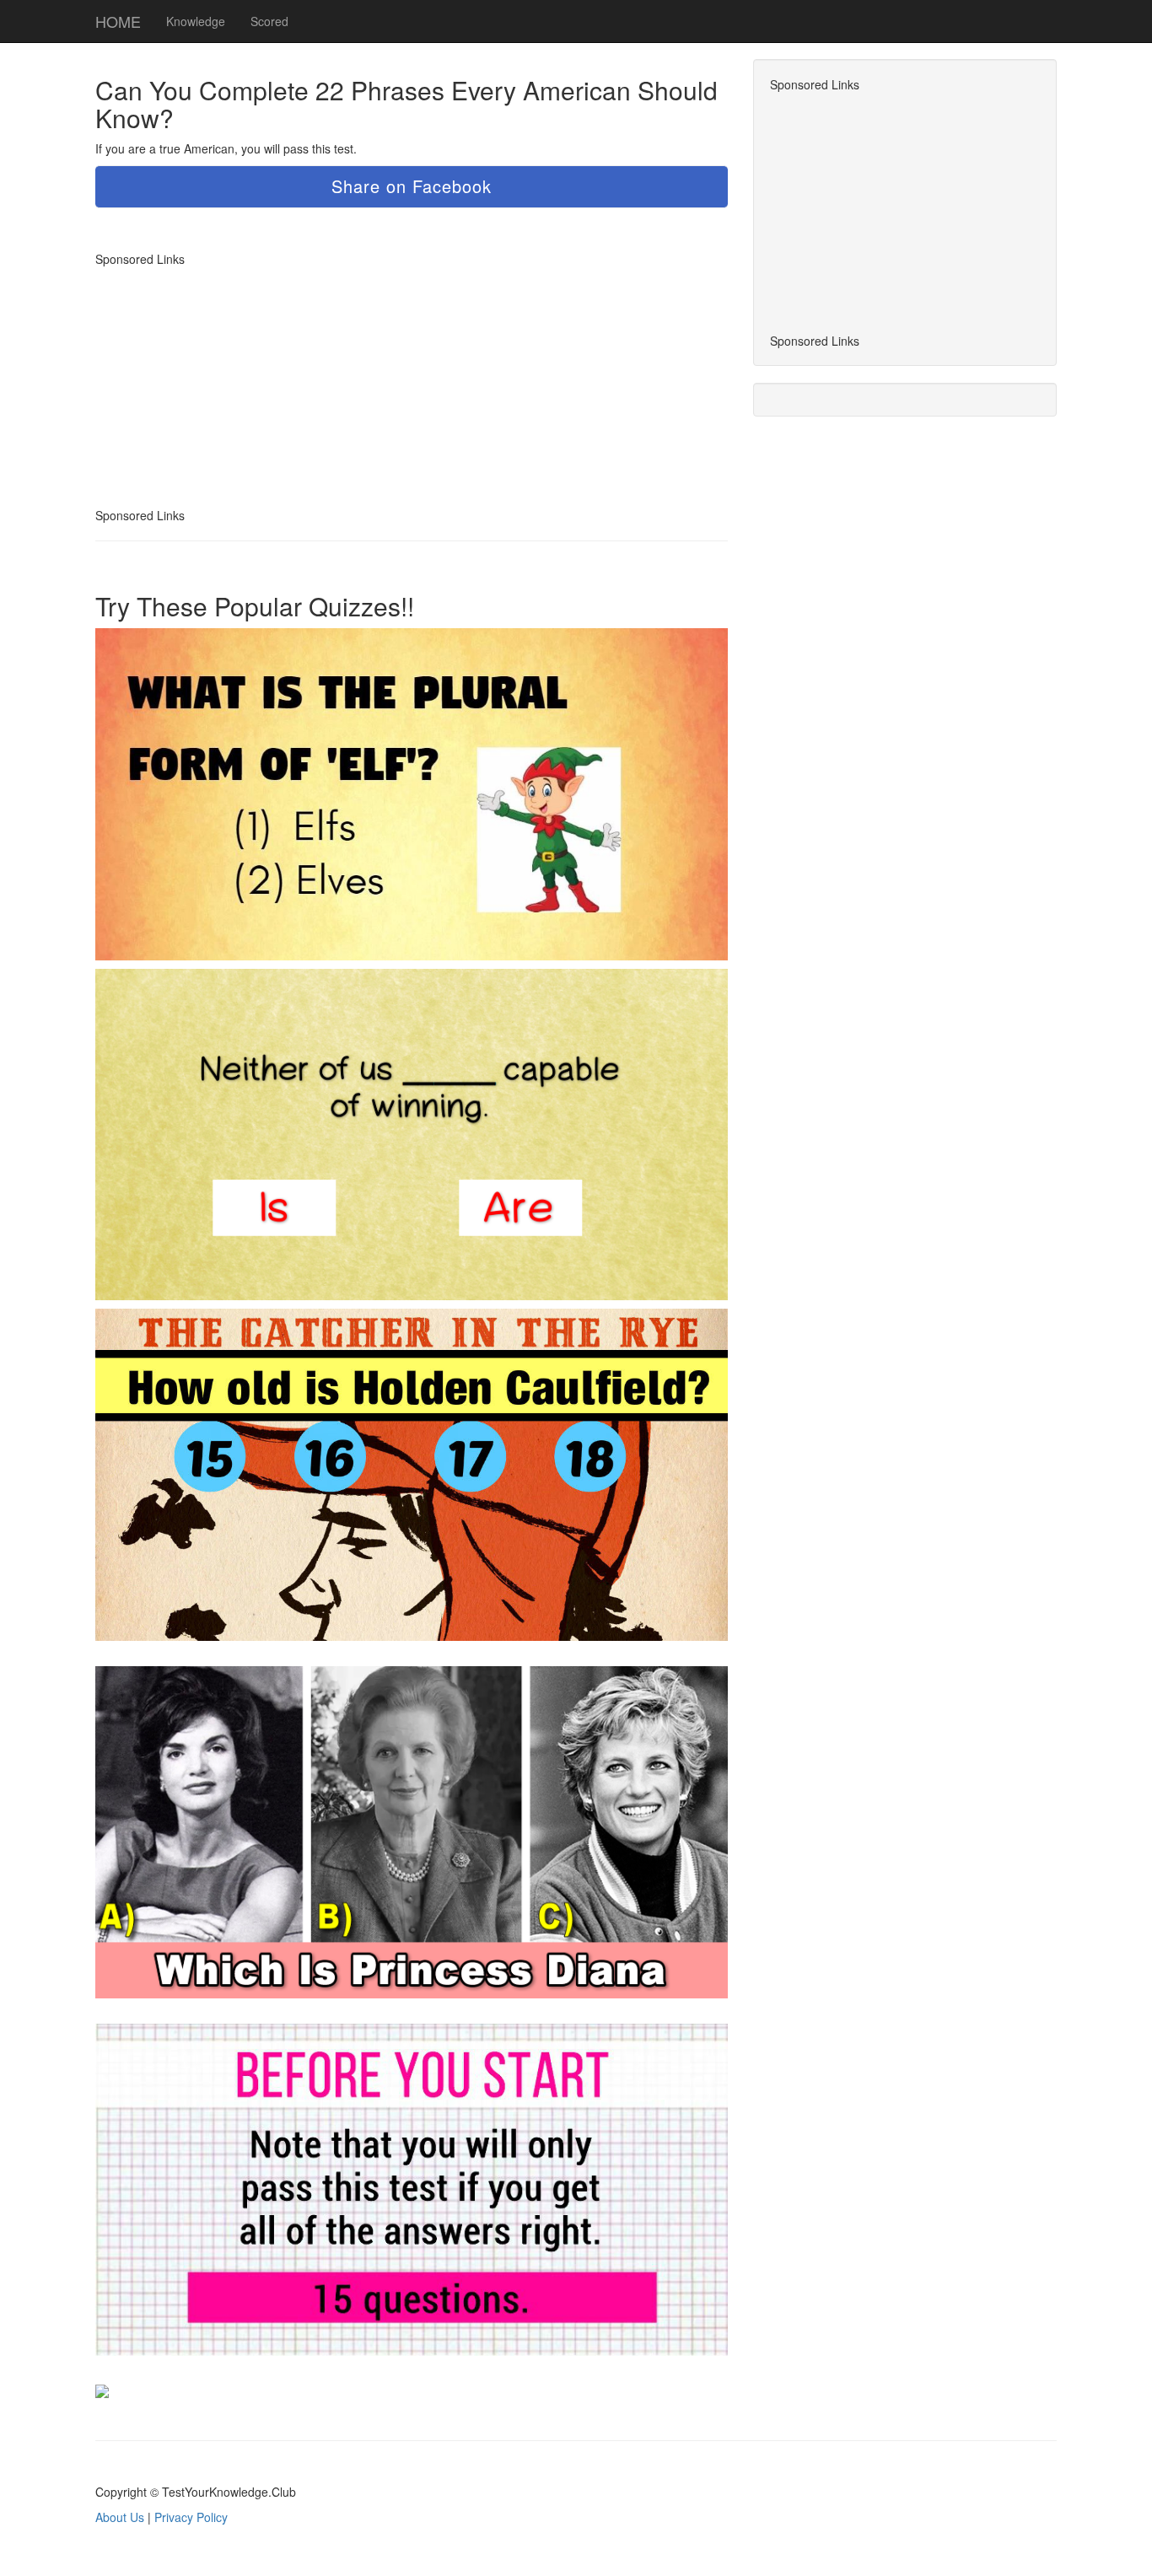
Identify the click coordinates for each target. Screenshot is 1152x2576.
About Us (120, 2517)
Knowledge (196, 21)
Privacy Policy (191, 2517)
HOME (118, 21)
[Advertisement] (237, 385)
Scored (269, 21)
